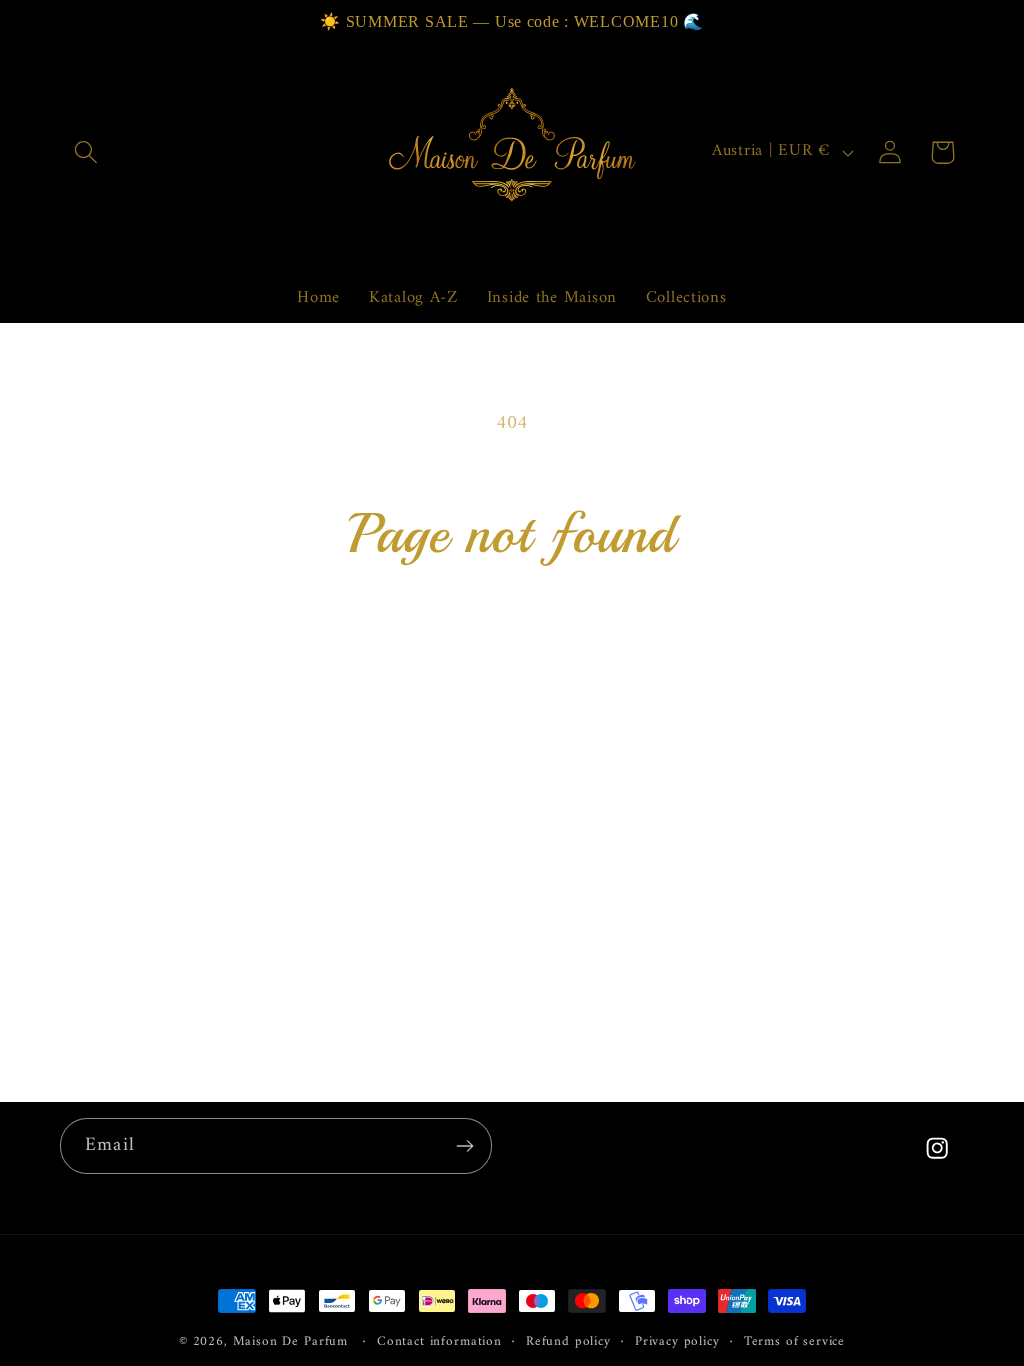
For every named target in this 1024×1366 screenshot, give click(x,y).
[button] (86, 152)
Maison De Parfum (290, 1341)
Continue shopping (511, 657)
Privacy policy (677, 1342)
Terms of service (794, 1342)
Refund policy (568, 1342)
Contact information (439, 1342)
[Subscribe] (464, 1146)
